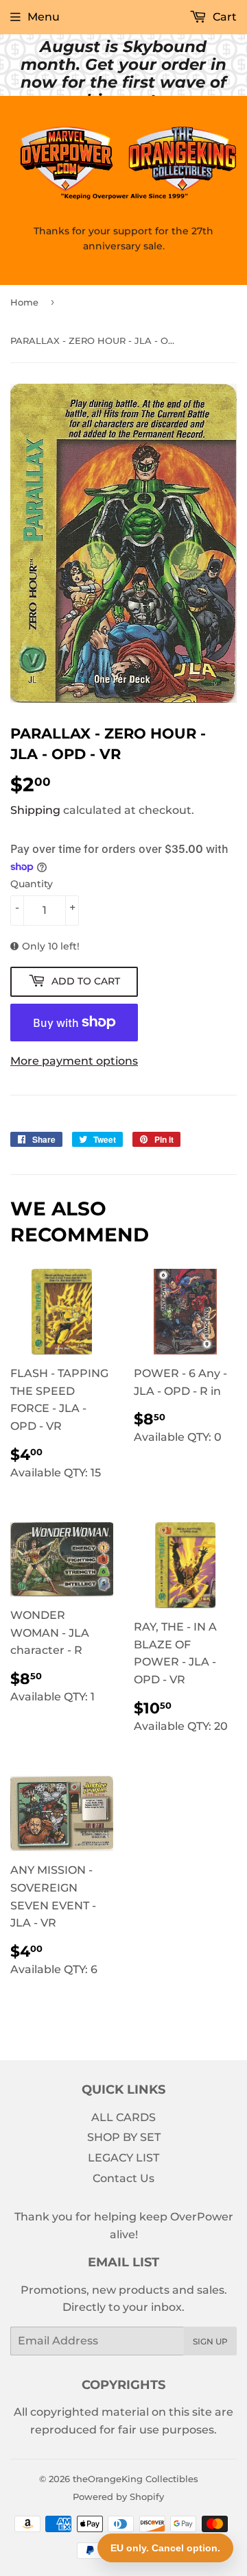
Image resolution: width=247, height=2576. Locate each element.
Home (24, 302)
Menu (44, 17)
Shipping (35, 810)
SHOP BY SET (124, 2137)
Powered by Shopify (118, 2497)
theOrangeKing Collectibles (136, 2479)
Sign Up (210, 2341)
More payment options (74, 1061)
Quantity (32, 884)
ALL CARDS (123, 2117)
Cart (223, 17)
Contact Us (123, 2178)
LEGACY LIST (123, 2158)
